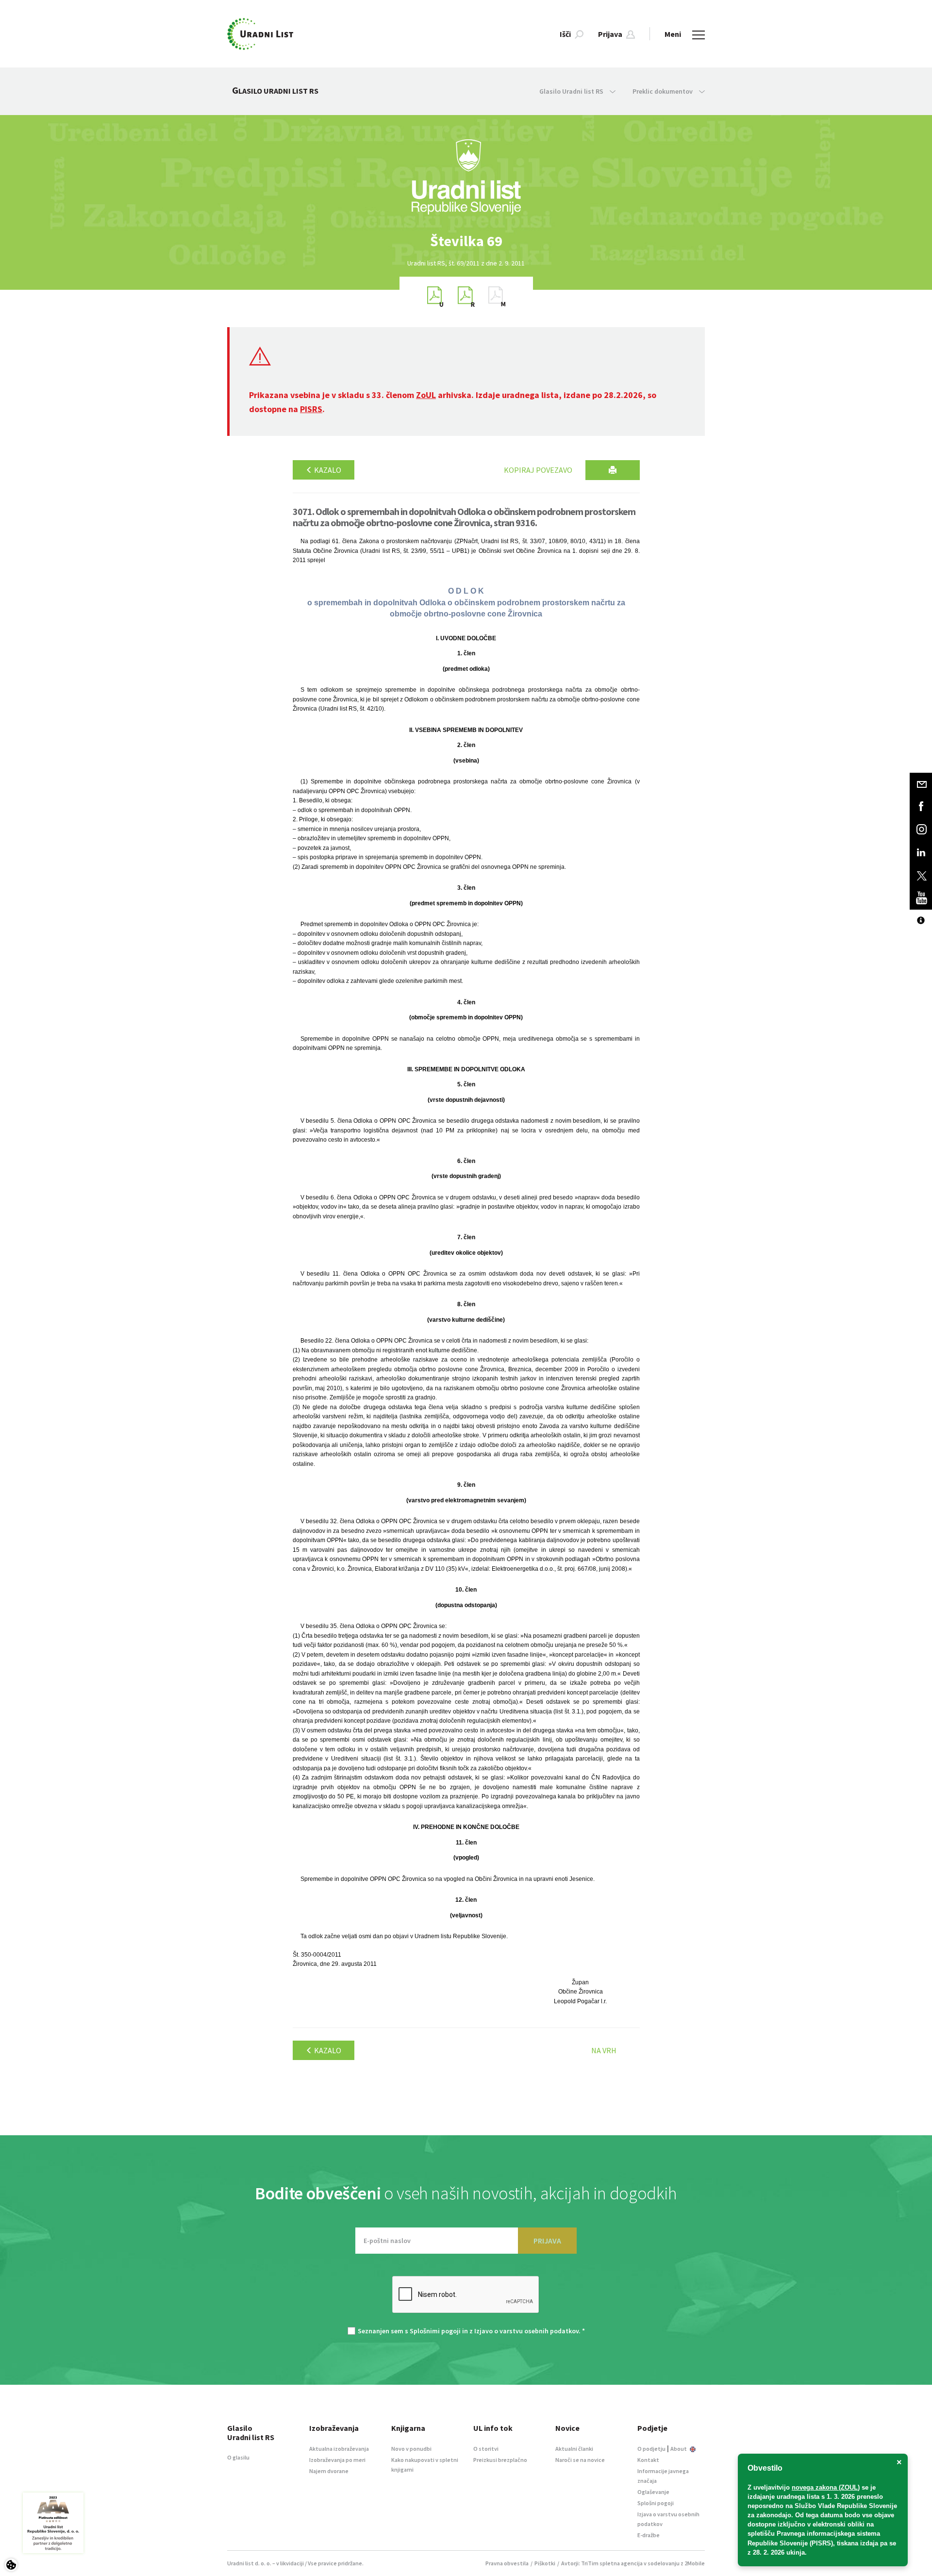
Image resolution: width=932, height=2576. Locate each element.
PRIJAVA (547, 2241)
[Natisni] (613, 470)
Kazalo (327, 470)
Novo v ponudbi (411, 2449)
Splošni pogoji (656, 2503)
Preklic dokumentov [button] (663, 91)
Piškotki (545, 2563)
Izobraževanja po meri (337, 2460)
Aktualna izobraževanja (339, 2449)
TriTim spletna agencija (612, 2563)
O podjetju (651, 2449)
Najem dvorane (329, 2471)
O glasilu (238, 2457)
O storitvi (486, 2449)
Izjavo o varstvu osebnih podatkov (526, 2331)
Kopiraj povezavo (538, 470)
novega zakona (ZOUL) (826, 2487)
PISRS (311, 409)
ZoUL (426, 395)
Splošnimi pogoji (435, 2331)
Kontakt (648, 2460)
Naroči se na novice (580, 2460)
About (679, 2449)
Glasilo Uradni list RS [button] (572, 91)
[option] (466, 241)
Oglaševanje (653, 2492)
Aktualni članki (574, 2449)
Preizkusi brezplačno (500, 2460)
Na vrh (604, 2050)
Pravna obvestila (507, 2563)
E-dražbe (649, 2535)
